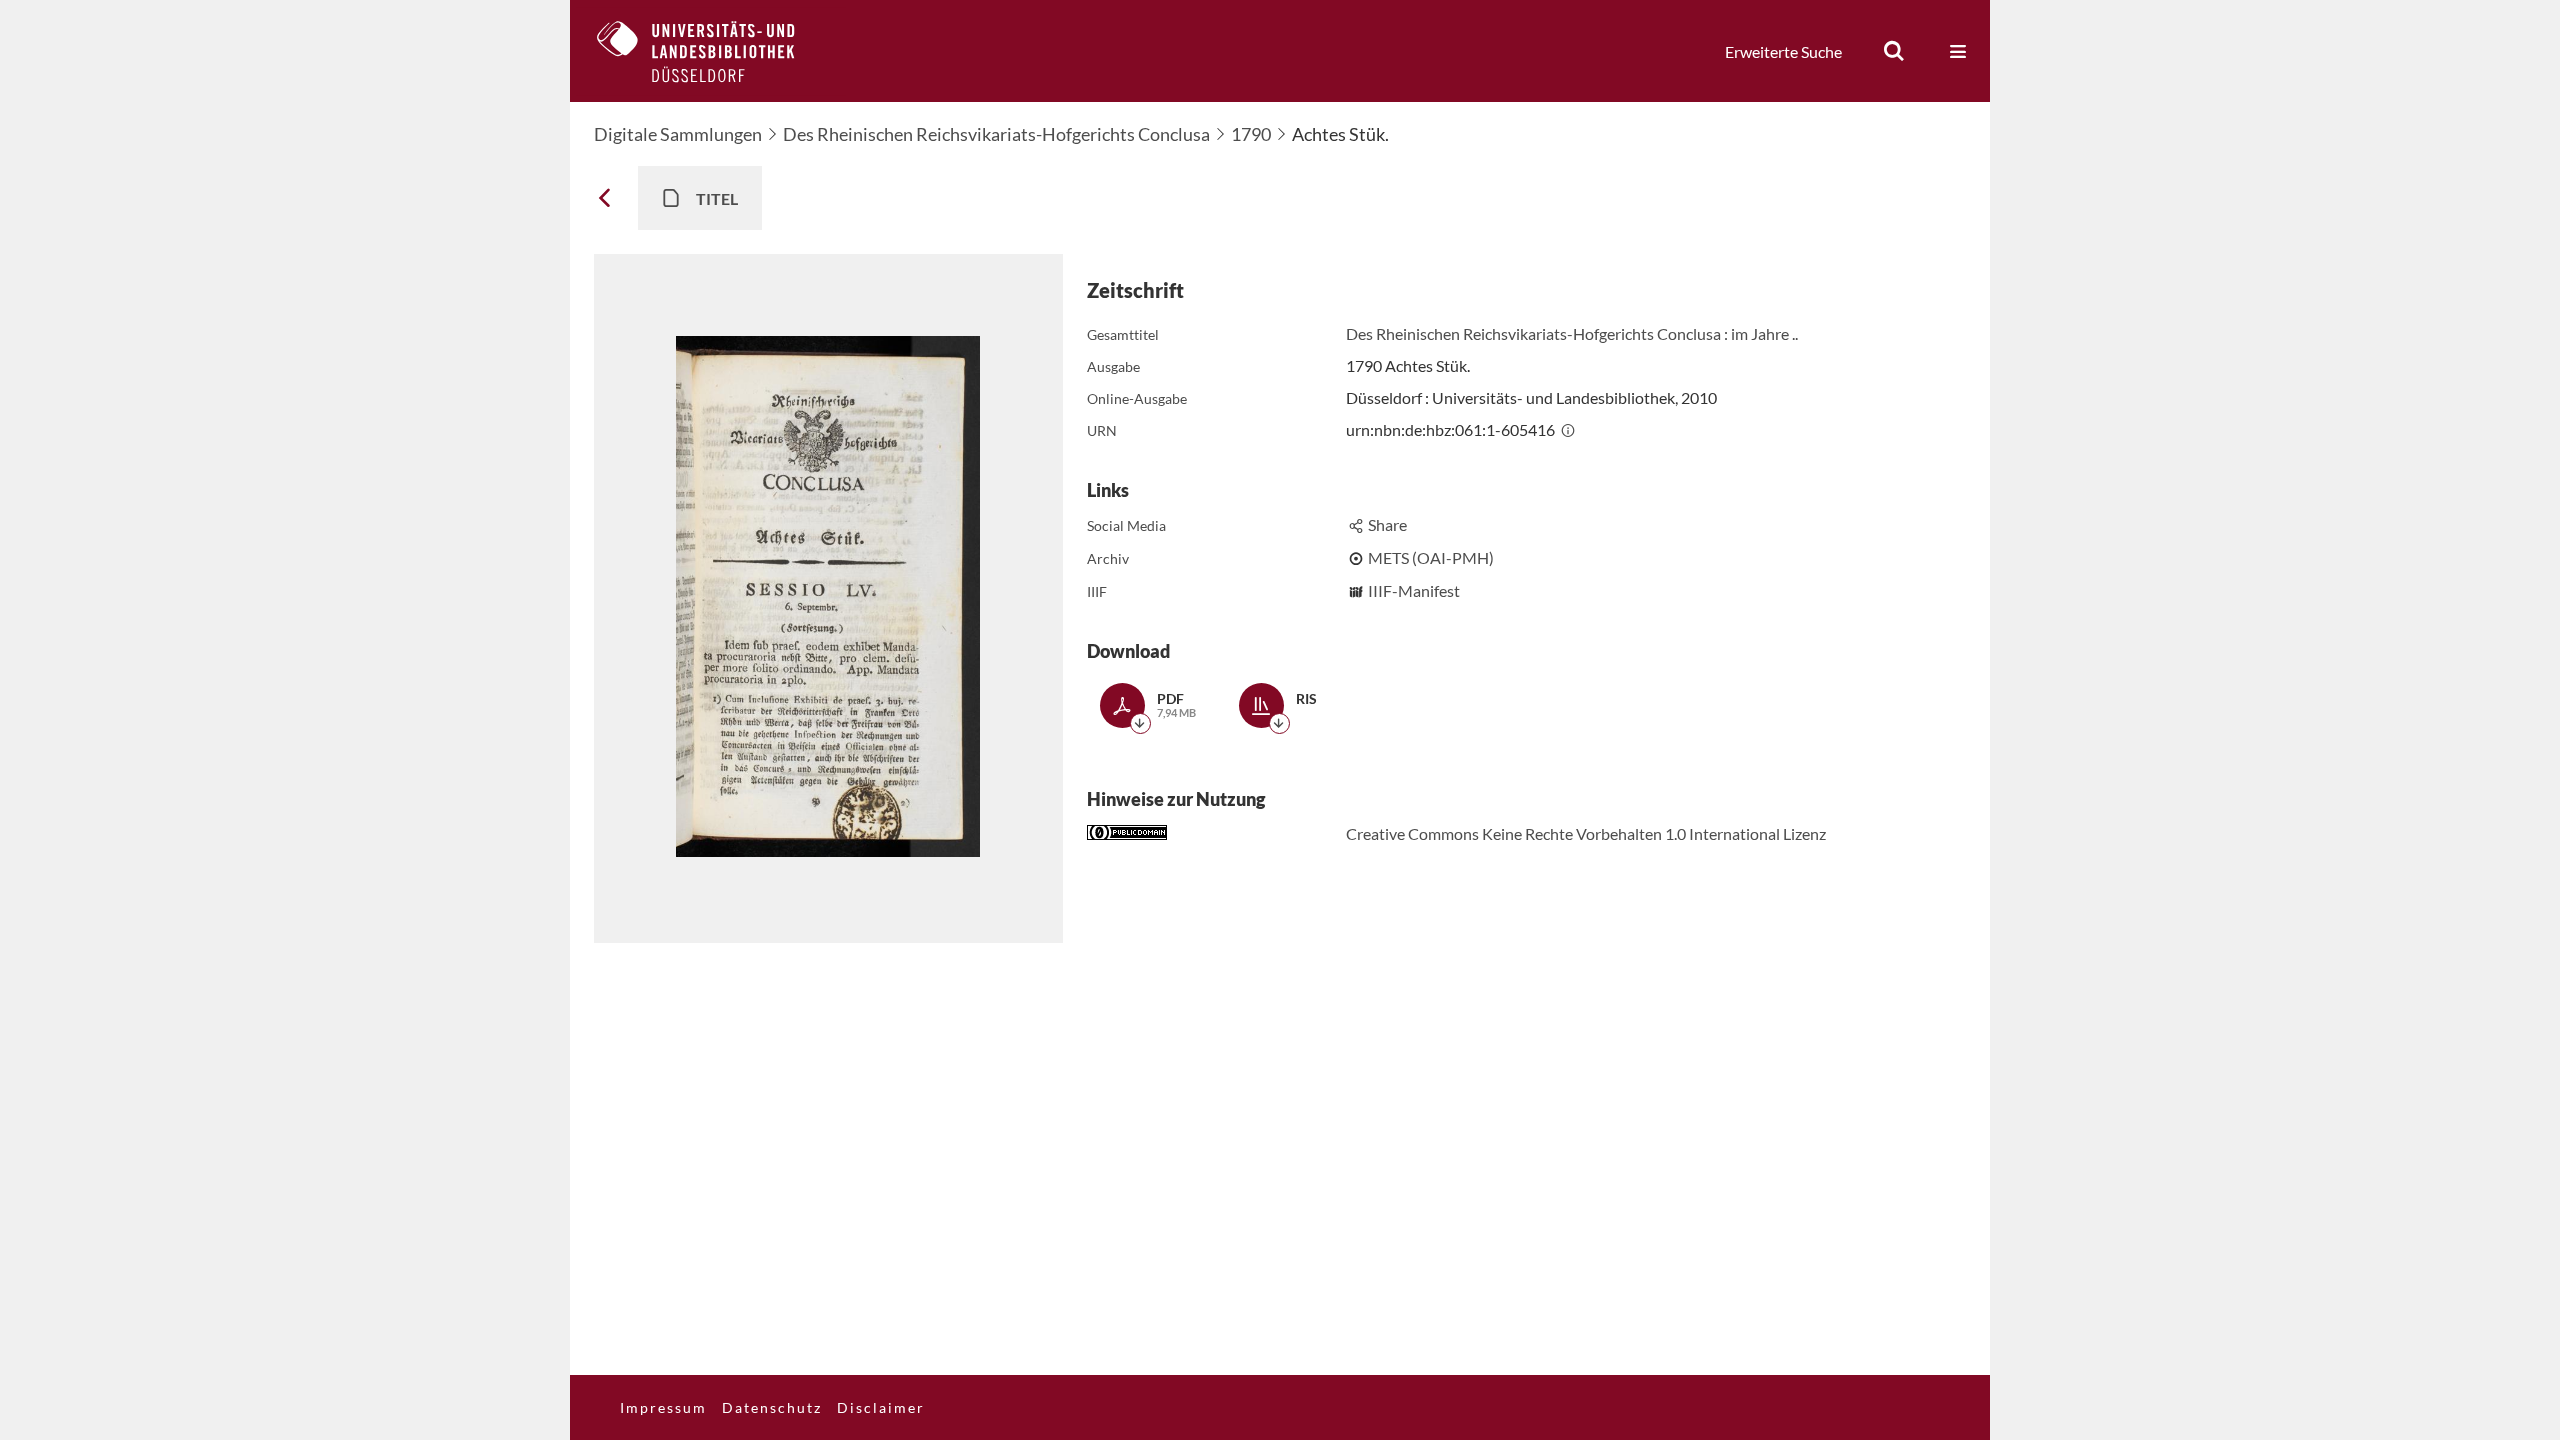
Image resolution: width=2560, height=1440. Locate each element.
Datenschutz (772, 1407)
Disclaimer (881, 1407)
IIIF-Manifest (1414, 590)
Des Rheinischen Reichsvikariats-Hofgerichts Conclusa (996, 134)
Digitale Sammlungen (678, 134)
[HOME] (711, 51)
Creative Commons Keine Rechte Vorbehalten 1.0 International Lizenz (1586, 833)
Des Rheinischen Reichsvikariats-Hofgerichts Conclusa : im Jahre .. (1572, 333)
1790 (1251, 134)
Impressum (663, 1407)
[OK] (1894, 51)
